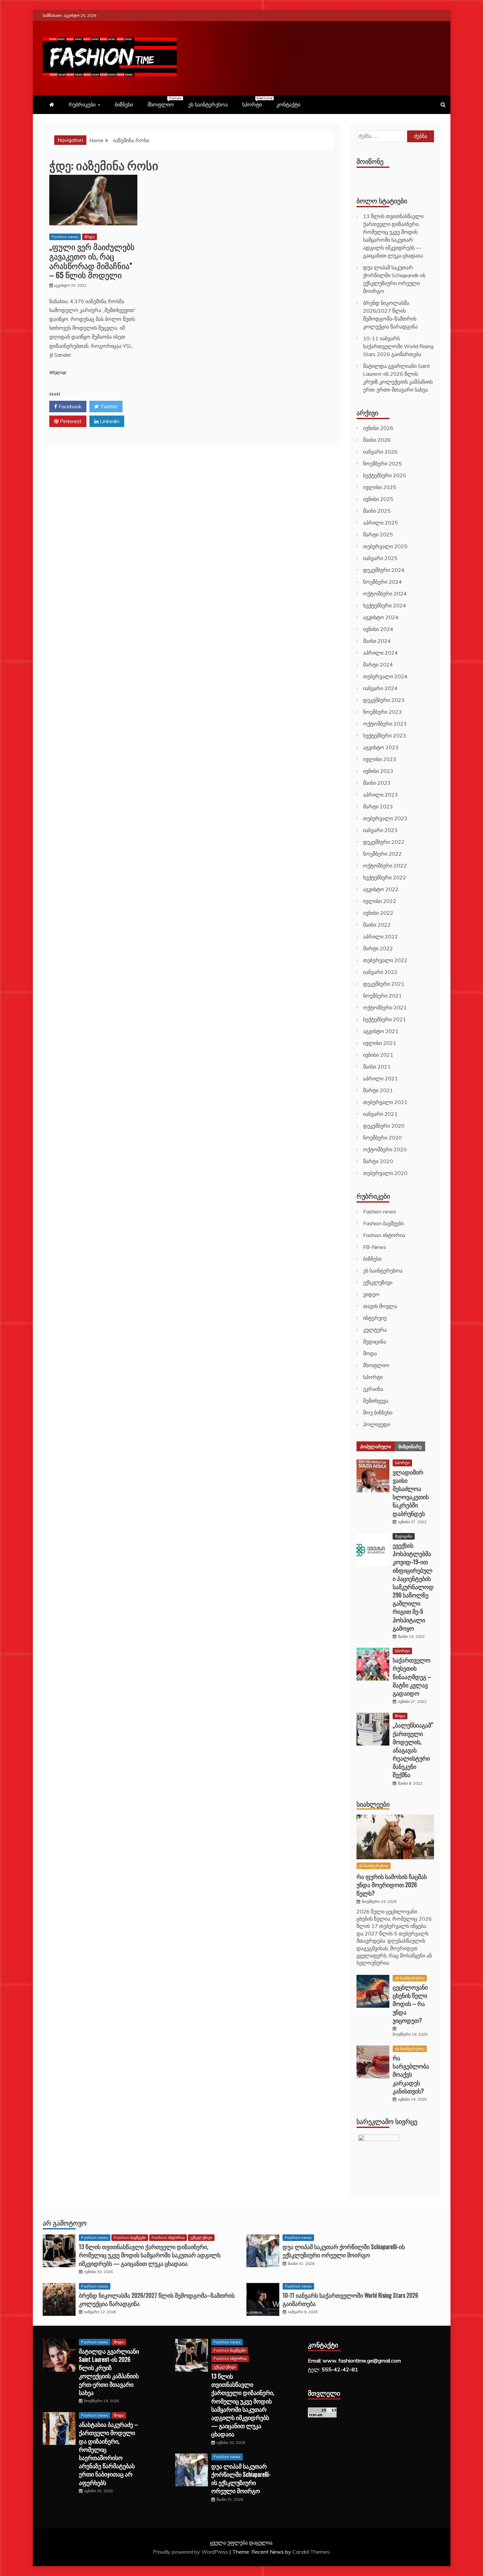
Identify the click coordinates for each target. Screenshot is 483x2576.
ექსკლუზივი (378, 1282)
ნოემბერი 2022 (382, 854)
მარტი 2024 (378, 665)
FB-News (375, 1247)
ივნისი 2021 (378, 1055)
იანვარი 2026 (380, 452)
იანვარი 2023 (380, 830)
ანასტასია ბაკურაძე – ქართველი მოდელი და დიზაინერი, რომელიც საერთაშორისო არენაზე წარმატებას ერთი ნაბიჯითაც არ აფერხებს (108, 2453)
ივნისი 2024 (378, 629)
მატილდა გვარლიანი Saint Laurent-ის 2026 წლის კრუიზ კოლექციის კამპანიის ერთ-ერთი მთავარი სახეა (109, 2372)
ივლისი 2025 (380, 487)
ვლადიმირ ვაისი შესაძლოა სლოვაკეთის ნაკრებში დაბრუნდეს (411, 1493)
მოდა (90, 237)
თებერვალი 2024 (385, 676)
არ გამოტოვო (65, 2223)
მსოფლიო (164, 102)
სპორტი (255, 102)
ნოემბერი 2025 (382, 463)
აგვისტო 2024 (381, 617)
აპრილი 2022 (380, 937)
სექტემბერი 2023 (385, 735)
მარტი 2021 (378, 1090)
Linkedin (109, 421)
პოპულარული (376, 1446)
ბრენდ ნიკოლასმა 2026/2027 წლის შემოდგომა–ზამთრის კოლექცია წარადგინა (157, 2299)
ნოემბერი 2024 (382, 582)
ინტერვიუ (375, 1318)
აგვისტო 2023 (381, 747)
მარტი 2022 (378, 948)
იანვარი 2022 (380, 972)
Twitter (108, 406)
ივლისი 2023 (380, 759)
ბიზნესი (124, 104)
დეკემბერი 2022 (384, 842)
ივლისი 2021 (380, 1043)
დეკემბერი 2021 (384, 984)
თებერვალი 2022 (385, 960)
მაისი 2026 (377, 440)
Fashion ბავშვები (383, 1223)
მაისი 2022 (377, 925)
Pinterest (70, 421)
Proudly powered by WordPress (191, 2552)
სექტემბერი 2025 (385, 475)
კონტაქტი (288, 104)
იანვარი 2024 (380, 688)
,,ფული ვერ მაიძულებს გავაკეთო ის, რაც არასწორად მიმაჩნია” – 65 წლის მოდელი (92, 260)
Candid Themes (311, 2552)
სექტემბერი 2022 (385, 877)
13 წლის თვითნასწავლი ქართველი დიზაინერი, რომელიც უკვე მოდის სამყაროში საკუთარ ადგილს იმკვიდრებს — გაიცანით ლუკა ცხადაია (150, 2255)
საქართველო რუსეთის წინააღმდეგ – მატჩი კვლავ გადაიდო (412, 1676)
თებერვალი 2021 (385, 1102)
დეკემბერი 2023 (384, 700)
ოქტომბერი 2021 (385, 1007)
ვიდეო (371, 1294)
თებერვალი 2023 (385, 818)
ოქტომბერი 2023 (385, 724)
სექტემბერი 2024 (385, 605)
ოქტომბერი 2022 (385, 866)
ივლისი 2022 (380, 901)
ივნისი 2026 (378, 428)
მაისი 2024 (377, 641)
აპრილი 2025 (380, 523)
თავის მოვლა (380, 1306)
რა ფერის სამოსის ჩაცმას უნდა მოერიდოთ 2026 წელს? (392, 1885)
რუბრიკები (82, 104)
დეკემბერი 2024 (384, 570)
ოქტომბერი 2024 (385, 594)
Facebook (69, 406)
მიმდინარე (410, 1446)
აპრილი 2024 (380, 653)
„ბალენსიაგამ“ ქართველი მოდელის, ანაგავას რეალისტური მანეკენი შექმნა (413, 1750)
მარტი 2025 (378, 534)
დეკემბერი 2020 (384, 1126)
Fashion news (65, 237)
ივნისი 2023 (378, 771)
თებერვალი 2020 (385, 1173)
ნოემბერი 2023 (382, 712)
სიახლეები (373, 1804)
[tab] (376, 1446)
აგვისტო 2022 (381, 889)
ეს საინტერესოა (208, 104)
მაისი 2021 (377, 1067)
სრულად (58, 373)
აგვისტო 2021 (381, 1031)
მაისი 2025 (377, 511)
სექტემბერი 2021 (385, 1019)
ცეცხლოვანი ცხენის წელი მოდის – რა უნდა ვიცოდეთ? (410, 2004)
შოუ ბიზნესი (378, 1412)
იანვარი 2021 (380, 1114)
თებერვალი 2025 (385, 546)
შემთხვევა (376, 1401)
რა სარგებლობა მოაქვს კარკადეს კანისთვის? (411, 2074)
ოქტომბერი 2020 (385, 1149)
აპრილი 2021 (380, 1078)
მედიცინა (375, 1342)
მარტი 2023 (378, 806)
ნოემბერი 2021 (382, 996)
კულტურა (375, 1330)
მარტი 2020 (378, 1161)
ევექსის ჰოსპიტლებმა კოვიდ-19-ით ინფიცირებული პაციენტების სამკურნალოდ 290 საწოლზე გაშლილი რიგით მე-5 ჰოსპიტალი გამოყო (413, 1587)
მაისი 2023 (377, 783)
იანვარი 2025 (380, 558)
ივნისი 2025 (378, 499)
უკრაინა (373, 1389)
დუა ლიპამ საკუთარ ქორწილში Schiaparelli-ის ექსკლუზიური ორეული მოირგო (344, 2251)
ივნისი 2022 (378, 913)
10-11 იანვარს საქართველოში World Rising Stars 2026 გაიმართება (398, 346)
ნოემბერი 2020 (382, 1138)
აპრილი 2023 (380, 795)
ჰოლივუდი (377, 1424)
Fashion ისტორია (384, 1235)
